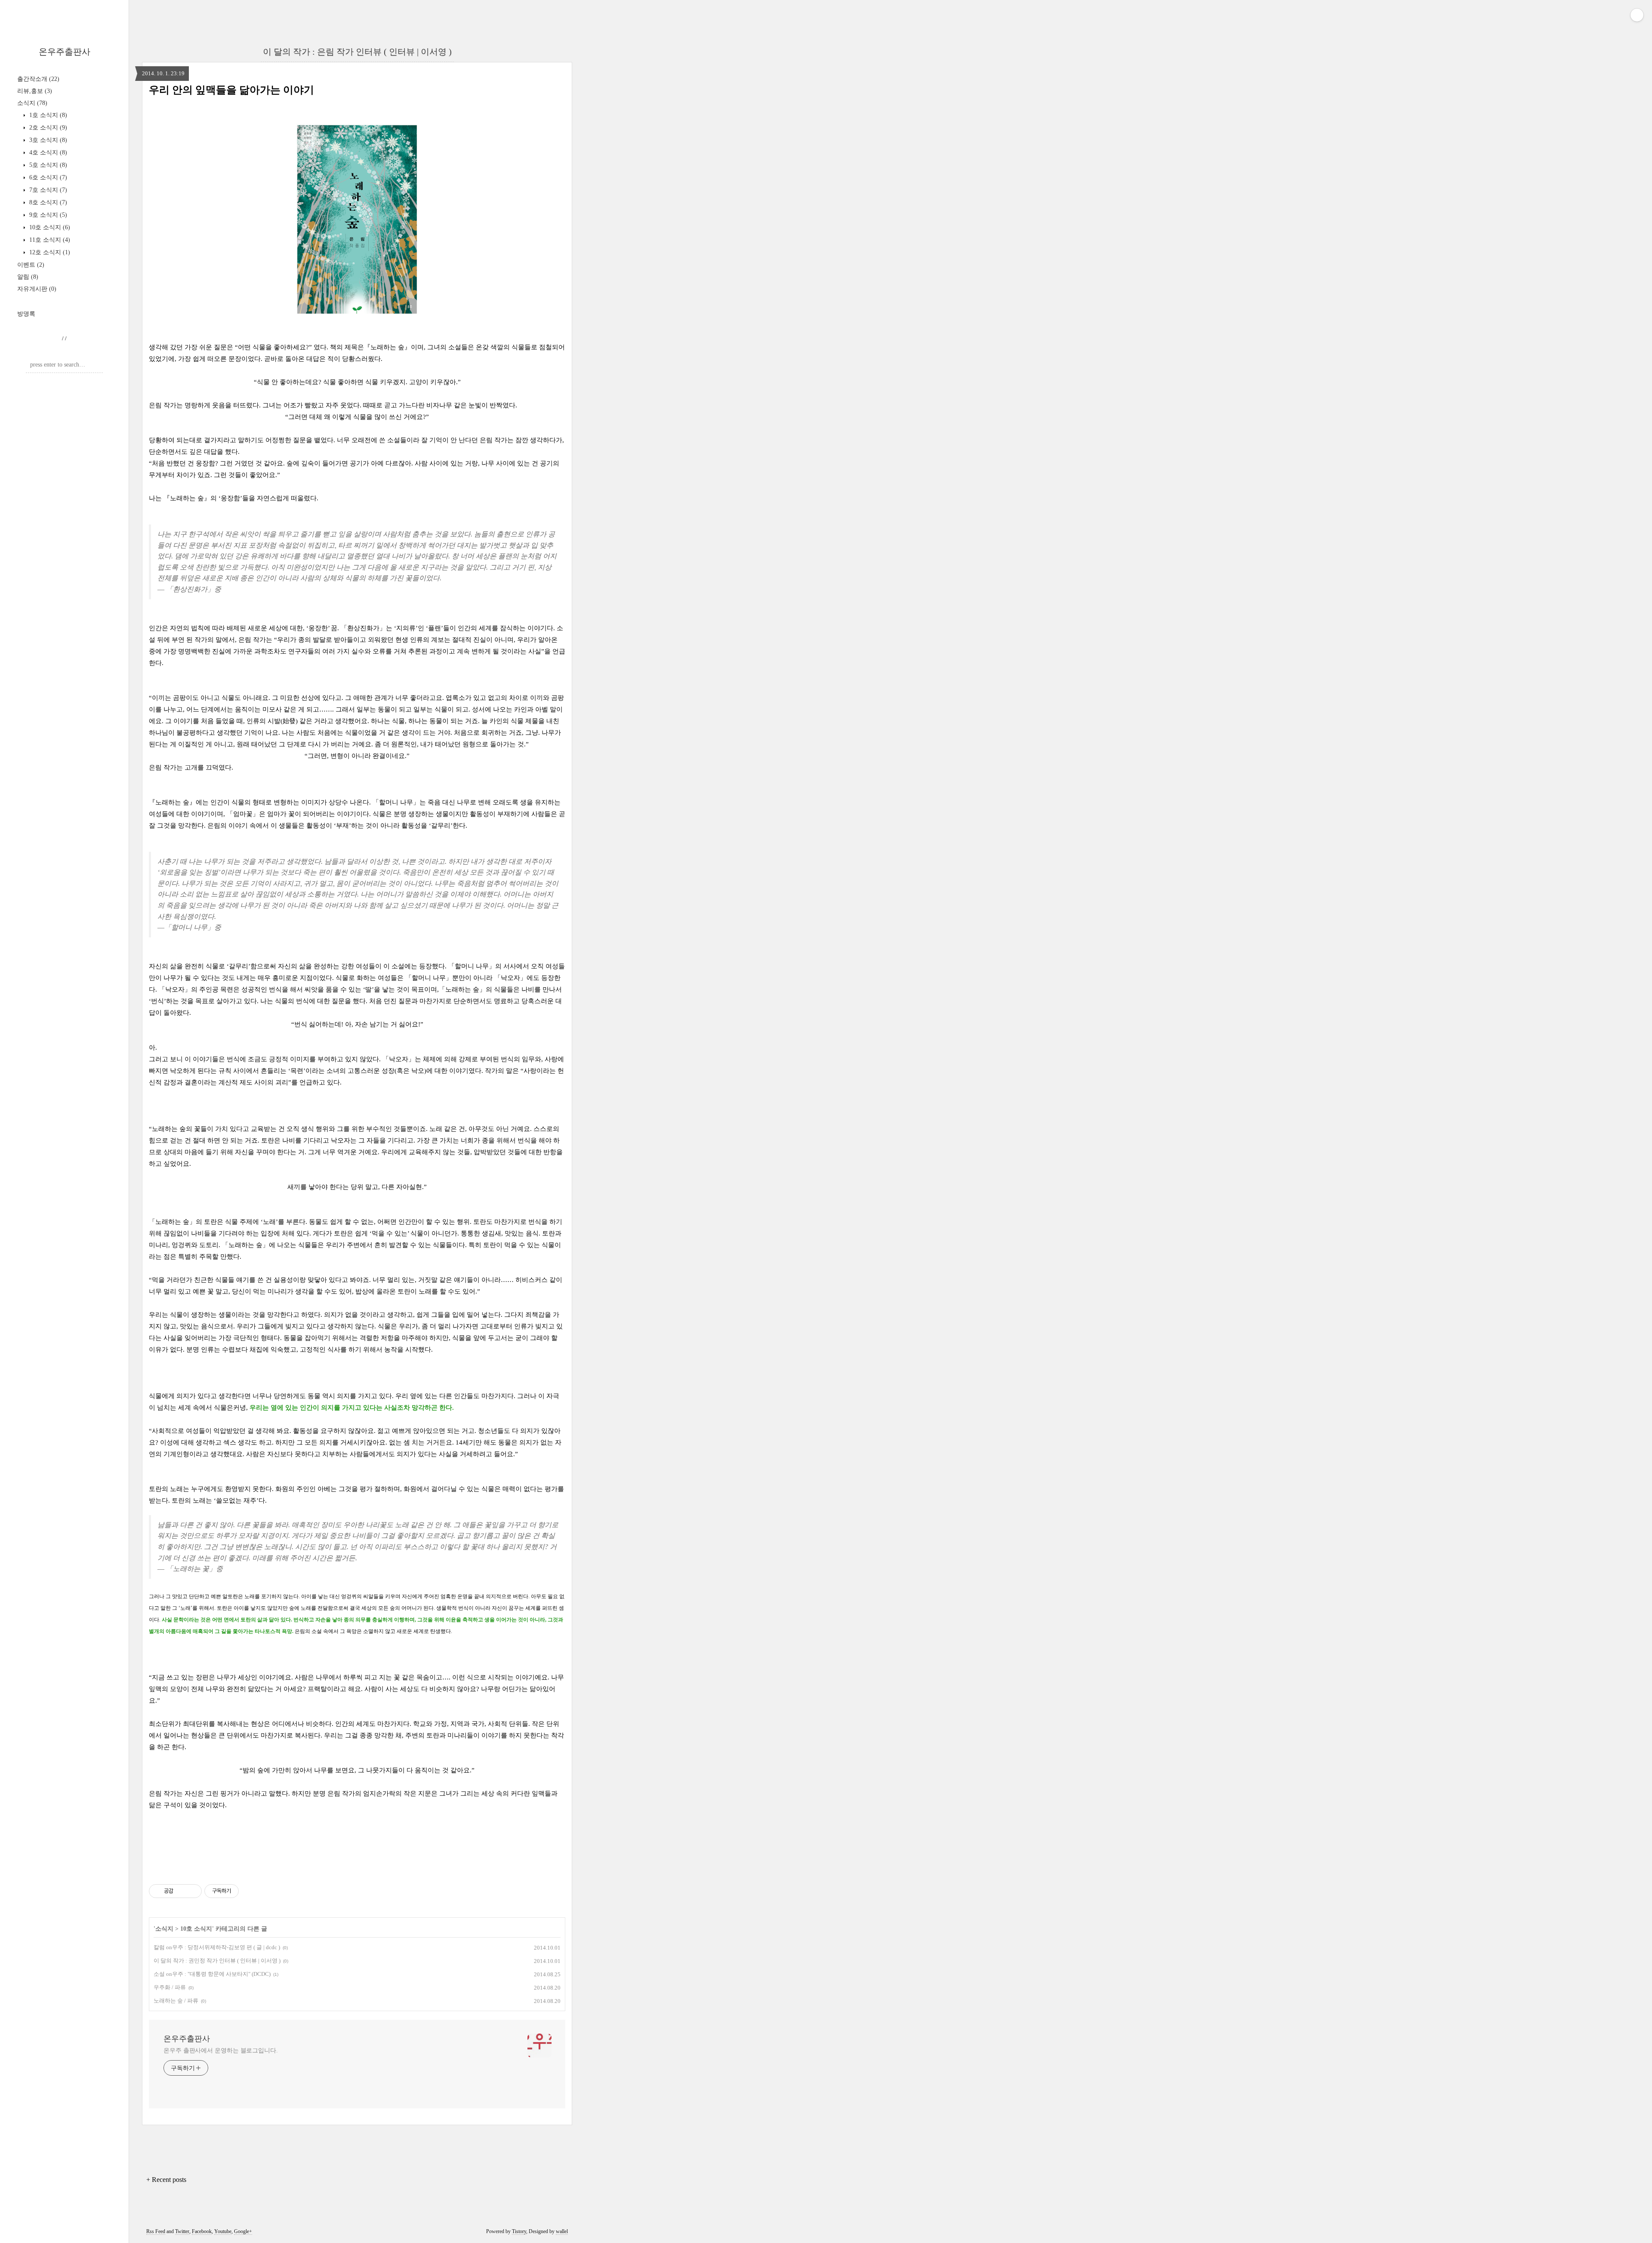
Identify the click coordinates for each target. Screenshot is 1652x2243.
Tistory (519, 2231)
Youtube (223, 2231)
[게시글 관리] (192, 1891)
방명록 (26, 314)
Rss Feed (156, 2231)
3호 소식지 (47, 140)
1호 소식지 (47, 115)
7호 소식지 (47, 190)
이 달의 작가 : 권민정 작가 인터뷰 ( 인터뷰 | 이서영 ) (217, 1961)
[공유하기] (181, 1891)
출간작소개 (38, 79)
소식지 (32, 103)
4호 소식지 (47, 153)
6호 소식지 (47, 177)
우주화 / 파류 (170, 1987)
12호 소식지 (49, 252)
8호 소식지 (47, 202)
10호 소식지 (49, 227)
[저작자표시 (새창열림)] (243, 1891)
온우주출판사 (65, 52)
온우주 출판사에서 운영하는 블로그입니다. (221, 2050)
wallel (562, 2231)
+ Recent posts (166, 2180)
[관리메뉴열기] (1637, 15)
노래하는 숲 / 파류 (176, 2001)
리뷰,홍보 (35, 91)
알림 (28, 277)
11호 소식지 (49, 240)
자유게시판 (37, 289)
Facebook (202, 2231)
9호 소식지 (47, 215)
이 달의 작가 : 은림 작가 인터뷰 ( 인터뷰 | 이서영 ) (357, 52)
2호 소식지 (47, 128)
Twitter (182, 2231)
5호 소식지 (47, 165)
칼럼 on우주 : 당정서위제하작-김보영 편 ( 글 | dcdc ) (217, 1947)
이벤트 (31, 265)
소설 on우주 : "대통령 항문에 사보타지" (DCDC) (212, 1974)
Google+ (243, 2231)
